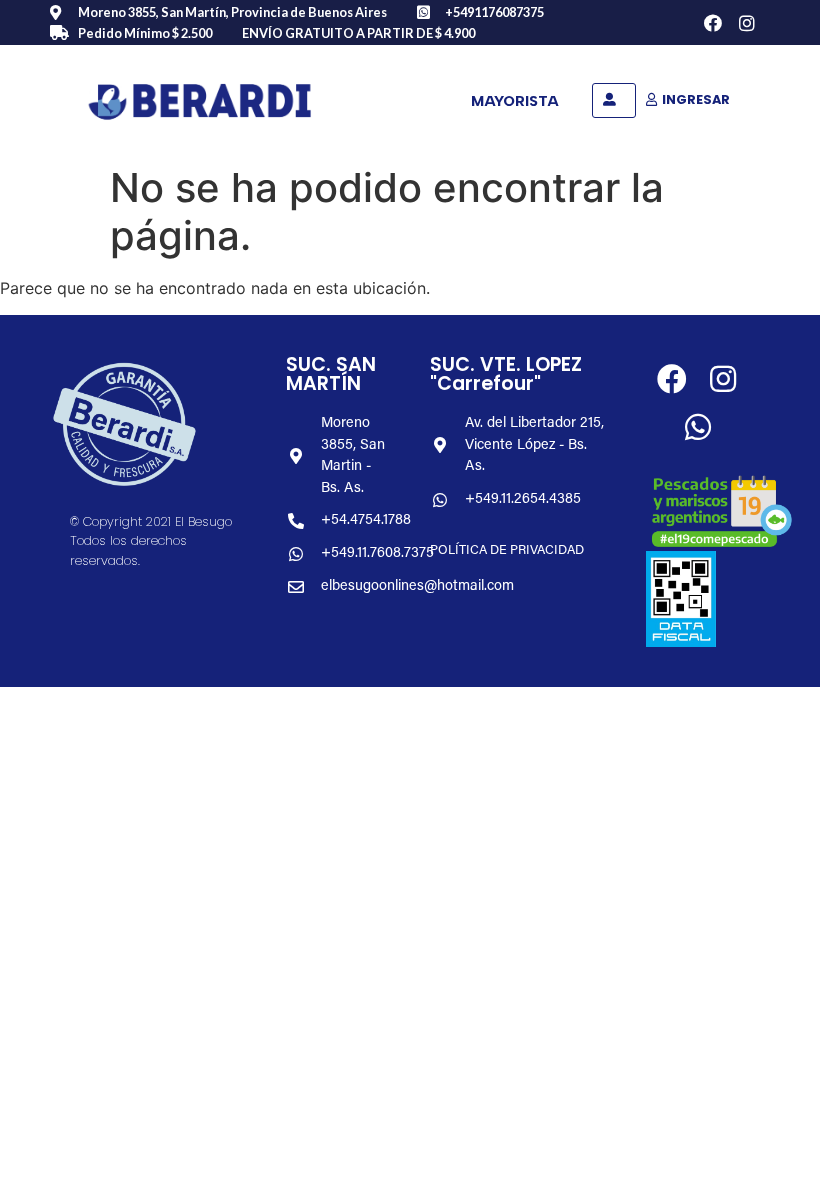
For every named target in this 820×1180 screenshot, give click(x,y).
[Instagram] (747, 22)
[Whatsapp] (698, 427)
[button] (614, 100)
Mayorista (515, 101)
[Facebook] (713, 22)
